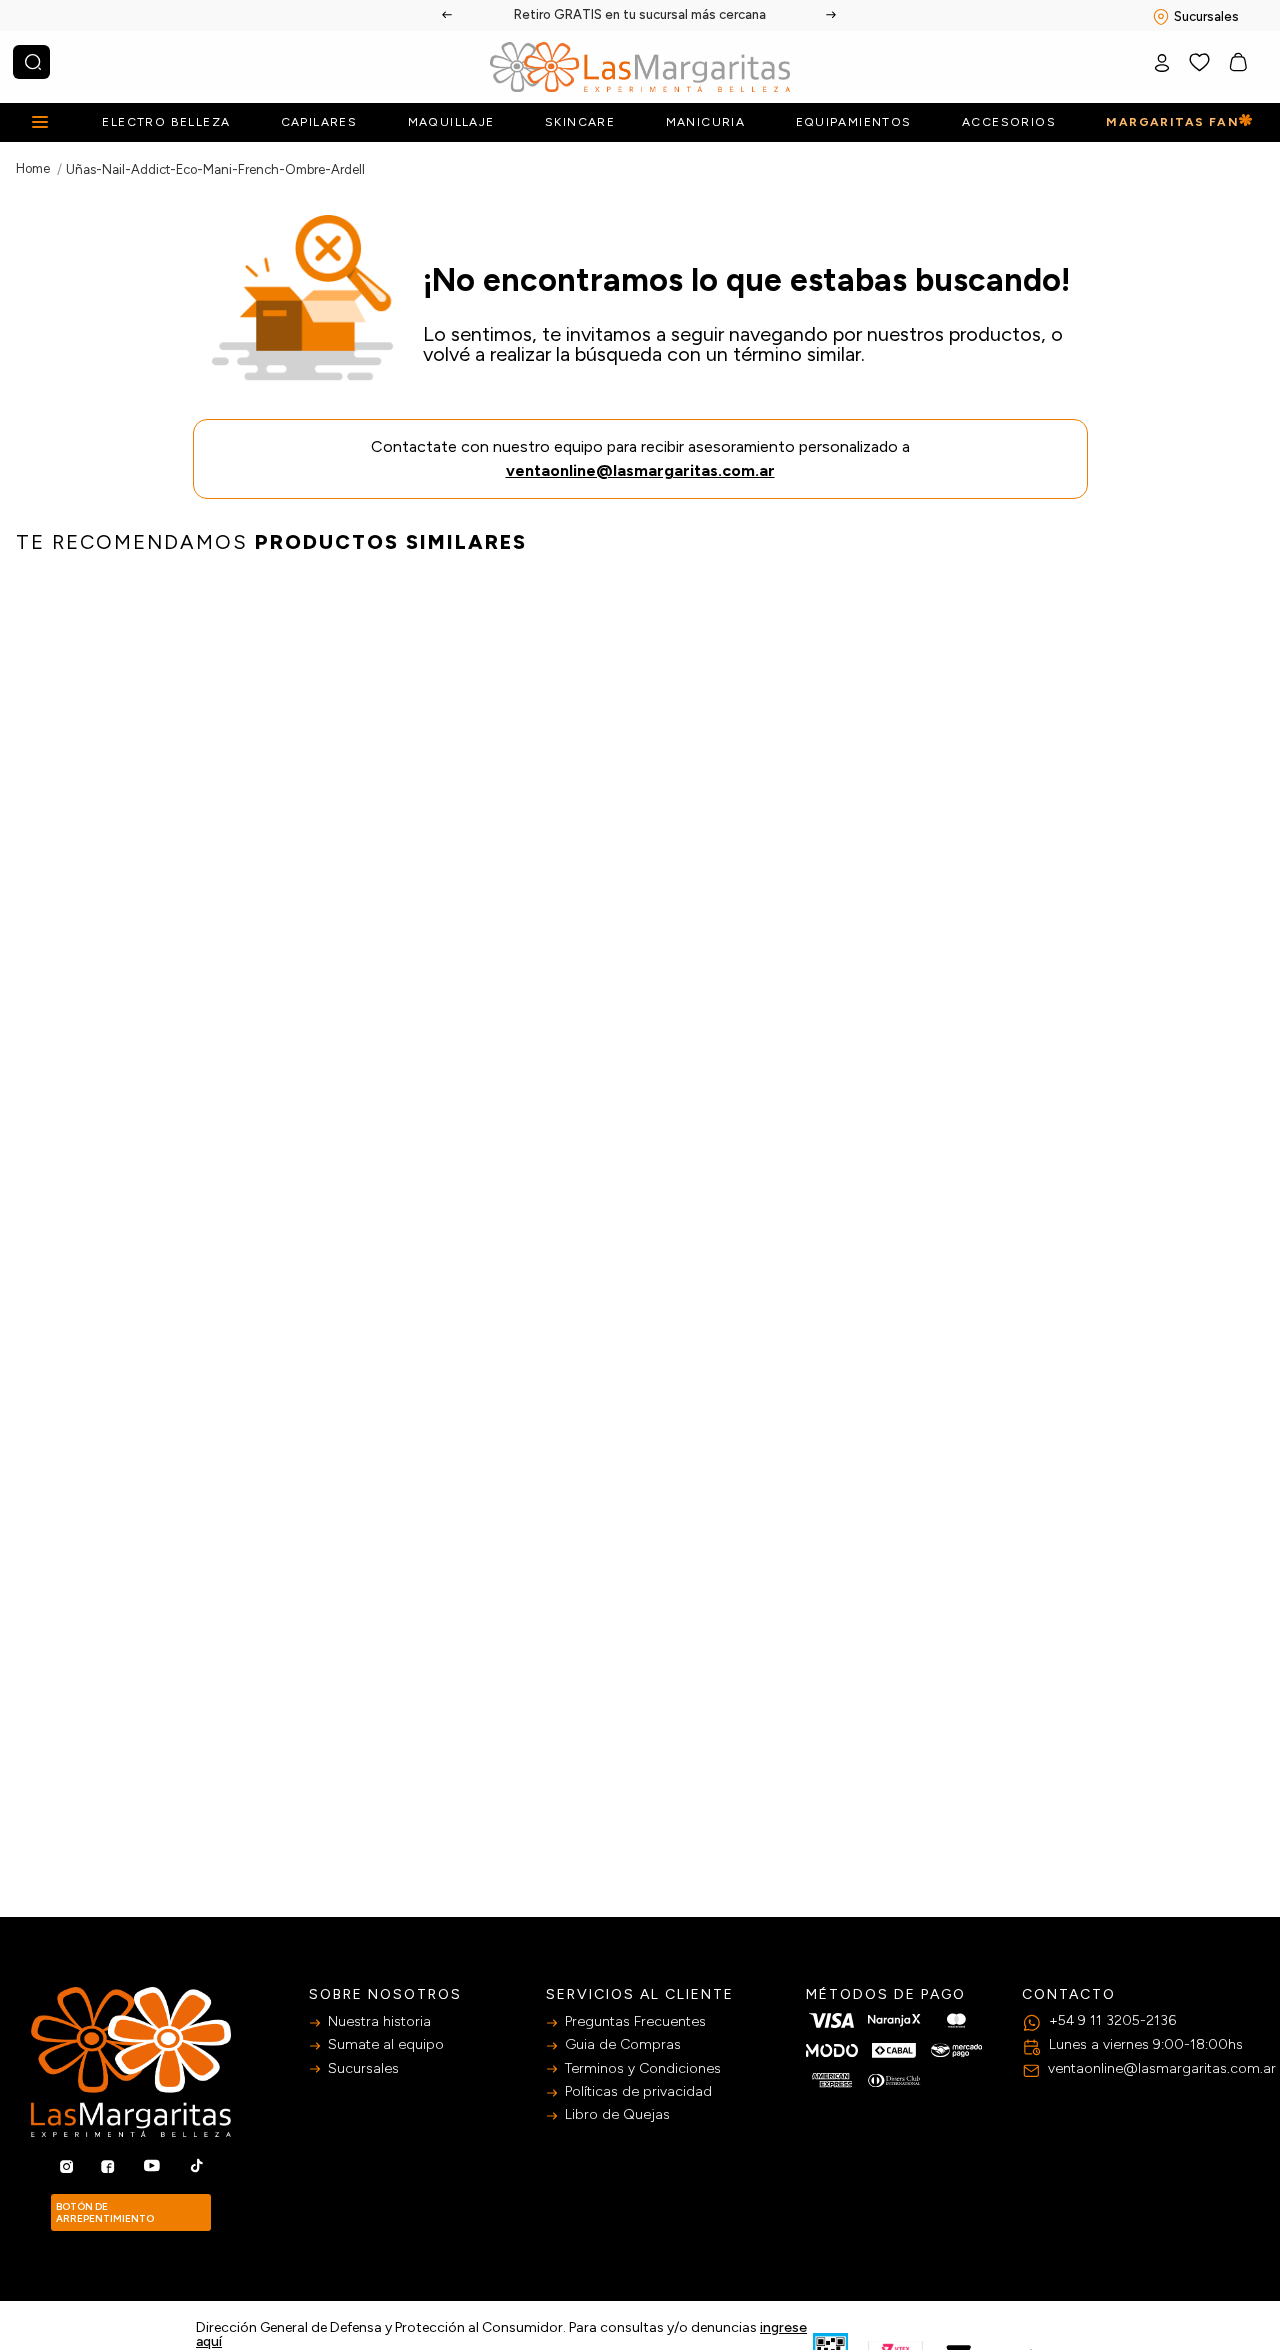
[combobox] (31, 62)
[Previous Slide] (448, 15)
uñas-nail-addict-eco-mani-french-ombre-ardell (215, 169)
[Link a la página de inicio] (33, 168)
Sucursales (1206, 16)
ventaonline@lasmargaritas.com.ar (640, 470)
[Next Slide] (832, 15)
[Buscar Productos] (33, 62)
